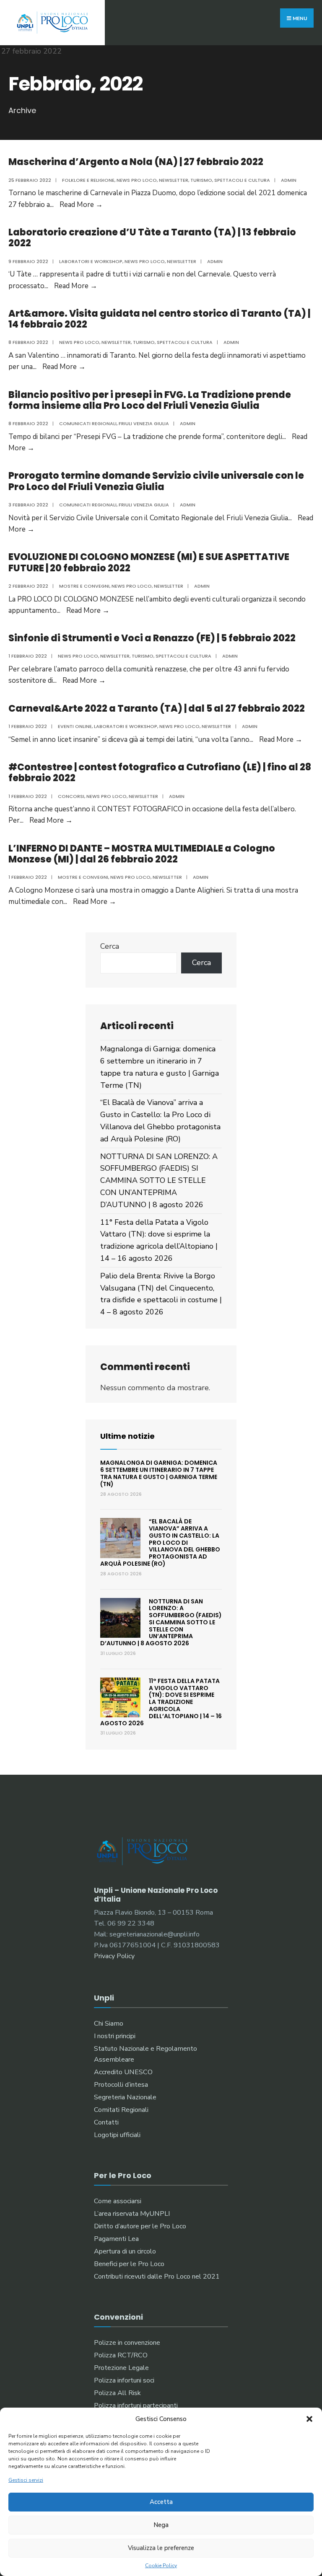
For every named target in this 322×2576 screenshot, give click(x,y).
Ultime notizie (127, 1436)
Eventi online (75, 726)
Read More (81, 205)
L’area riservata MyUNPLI (132, 2214)
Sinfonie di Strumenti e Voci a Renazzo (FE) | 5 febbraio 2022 (152, 638)
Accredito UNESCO (123, 2072)
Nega (161, 2525)
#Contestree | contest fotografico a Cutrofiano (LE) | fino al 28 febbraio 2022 (160, 773)
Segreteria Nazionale (125, 2097)
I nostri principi (115, 2036)
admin (289, 180)
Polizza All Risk (117, 2393)
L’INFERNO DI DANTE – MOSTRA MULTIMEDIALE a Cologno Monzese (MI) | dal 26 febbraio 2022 (142, 854)
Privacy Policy (114, 1956)
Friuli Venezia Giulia (144, 423)
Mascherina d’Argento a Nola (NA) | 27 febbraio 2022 (136, 162)
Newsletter (174, 180)
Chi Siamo (109, 2024)
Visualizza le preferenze (161, 2548)
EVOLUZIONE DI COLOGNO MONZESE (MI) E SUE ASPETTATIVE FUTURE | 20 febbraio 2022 (149, 562)
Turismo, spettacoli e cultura (230, 180)
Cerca (110, 946)
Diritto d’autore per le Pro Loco (140, 2226)
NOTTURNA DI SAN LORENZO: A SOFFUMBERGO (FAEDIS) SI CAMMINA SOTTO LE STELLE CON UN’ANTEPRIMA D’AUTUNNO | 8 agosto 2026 (159, 1181)
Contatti (106, 2122)
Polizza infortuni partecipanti (136, 2406)
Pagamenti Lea (116, 2239)
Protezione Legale (121, 2368)
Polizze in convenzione (127, 2343)
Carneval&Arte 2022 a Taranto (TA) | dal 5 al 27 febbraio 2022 (157, 709)
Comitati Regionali (121, 2110)
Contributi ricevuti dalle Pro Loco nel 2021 (157, 2277)
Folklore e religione (88, 180)
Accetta (161, 2502)
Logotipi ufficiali (117, 2135)
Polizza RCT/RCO (121, 2355)
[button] (309, 2419)
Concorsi (71, 796)
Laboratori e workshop (91, 261)
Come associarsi (118, 2201)
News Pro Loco (137, 180)
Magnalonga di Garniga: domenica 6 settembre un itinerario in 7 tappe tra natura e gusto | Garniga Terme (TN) (159, 1473)
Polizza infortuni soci (124, 2380)
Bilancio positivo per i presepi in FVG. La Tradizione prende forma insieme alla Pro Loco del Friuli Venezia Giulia (150, 400)
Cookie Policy (161, 2566)
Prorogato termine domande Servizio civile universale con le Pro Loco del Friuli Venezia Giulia (156, 481)
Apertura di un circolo (125, 2251)
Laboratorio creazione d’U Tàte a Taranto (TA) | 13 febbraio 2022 (152, 238)
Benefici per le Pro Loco (129, 2264)
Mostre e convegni (84, 586)
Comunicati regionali (88, 423)
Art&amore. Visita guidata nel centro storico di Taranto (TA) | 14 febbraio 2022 (159, 319)
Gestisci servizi (26, 2480)
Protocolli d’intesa (121, 2085)
